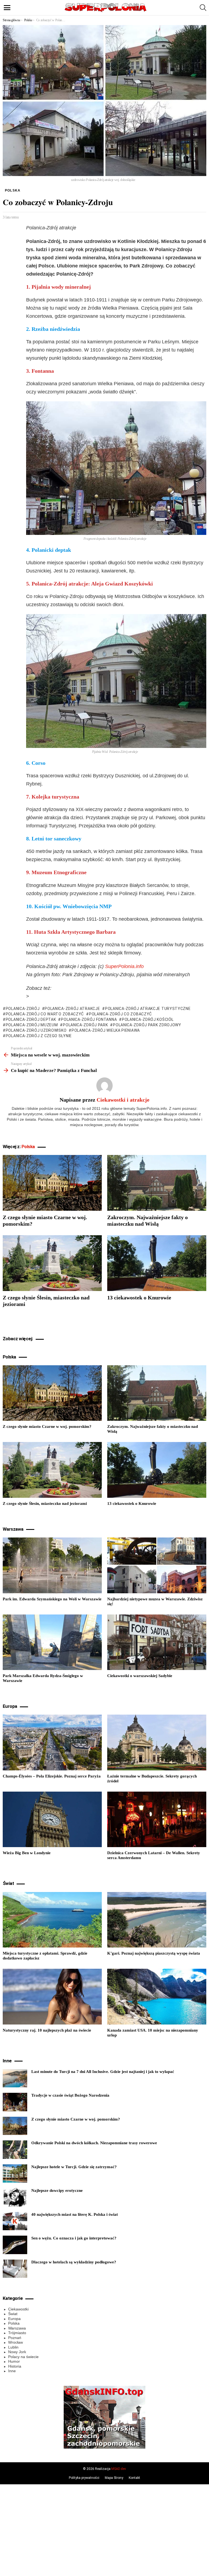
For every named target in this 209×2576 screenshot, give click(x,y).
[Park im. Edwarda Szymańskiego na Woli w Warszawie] (52, 1565)
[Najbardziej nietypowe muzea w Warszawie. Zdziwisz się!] (157, 1565)
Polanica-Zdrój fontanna (89, 1019)
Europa (14, 2319)
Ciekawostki (18, 2309)
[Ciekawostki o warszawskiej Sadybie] (157, 1642)
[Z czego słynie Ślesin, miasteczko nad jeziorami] (52, 1263)
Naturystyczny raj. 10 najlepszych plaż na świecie (47, 2030)
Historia (15, 2366)
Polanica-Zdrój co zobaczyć (120, 1014)
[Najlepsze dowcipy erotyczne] (15, 2197)
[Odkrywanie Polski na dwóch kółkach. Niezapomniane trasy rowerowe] (15, 2150)
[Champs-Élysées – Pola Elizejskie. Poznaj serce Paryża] (52, 1743)
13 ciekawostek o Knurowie (139, 1298)
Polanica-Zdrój (23, 1009)
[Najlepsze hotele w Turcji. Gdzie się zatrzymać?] (15, 2174)
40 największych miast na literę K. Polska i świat (75, 2214)
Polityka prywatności (84, 2478)
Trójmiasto (17, 2333)
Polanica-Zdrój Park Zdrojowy (147, 1025)
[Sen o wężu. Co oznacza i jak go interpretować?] (15, 2245)
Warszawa (17, 2328)
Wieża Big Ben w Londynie (27, 1853)
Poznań (15, 2338)
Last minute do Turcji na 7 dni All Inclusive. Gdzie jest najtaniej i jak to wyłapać (103, 2072)
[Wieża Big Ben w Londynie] (52, 1819)
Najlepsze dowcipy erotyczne (57, 2190)
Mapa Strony (114, 2478)
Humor (14, 2361)
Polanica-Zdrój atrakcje (72, 1009)
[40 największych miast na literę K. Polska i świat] (15, 2221)
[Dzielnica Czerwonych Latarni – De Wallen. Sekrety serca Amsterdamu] (157, 1819)
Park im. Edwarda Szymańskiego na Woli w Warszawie (52, 1599)
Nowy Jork (17, 2352)
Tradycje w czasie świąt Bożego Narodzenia (70, 2095)
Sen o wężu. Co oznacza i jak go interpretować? (74, 2238)
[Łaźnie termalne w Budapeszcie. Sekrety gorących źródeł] (157, 1743)
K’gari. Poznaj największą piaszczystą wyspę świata (154, 1953)
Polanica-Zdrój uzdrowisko (36, 1030)
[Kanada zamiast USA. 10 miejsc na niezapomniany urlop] (157, 1997)
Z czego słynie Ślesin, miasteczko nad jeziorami (45, 1503)
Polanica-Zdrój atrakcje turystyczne (148, 1009)
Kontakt (134, 2478)
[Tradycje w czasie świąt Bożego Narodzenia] (15, 2102)
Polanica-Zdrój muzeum (32, 1025)
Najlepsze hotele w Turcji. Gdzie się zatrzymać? (74, 2167)
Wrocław (16, 2342)
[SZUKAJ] (203, 8)
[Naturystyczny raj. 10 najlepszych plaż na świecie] (52, 1997)
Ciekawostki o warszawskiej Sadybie (140, 1676)
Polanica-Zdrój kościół (148, 1019)
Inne (12, 2371)
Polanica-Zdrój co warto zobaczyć (45, 1014)
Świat (13, 2314)
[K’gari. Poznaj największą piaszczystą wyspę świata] (157, 1920)
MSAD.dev (119, 2469)
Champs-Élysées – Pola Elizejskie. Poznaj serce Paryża (52, 1776)
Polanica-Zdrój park (85, 1025)
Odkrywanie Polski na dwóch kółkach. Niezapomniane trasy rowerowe (94, 2143)
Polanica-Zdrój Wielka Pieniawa (106, 1030)
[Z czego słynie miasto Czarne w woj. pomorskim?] (52, 1183)
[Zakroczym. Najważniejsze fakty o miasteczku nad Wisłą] (157, 1183)
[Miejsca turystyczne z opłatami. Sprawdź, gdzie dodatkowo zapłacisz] (52, 1920)
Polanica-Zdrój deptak (31, 1019)
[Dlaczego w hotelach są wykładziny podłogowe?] (15, 2269)
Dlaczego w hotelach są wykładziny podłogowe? (74, 2262)
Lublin (13, 2347)
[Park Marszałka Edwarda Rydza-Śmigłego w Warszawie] (52, 1642)
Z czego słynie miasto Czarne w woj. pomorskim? (47, 1426)
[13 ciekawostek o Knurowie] (157, 1263)
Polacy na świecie (23, 2357)
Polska (28, 1147)
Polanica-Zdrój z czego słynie (39, 1036)
